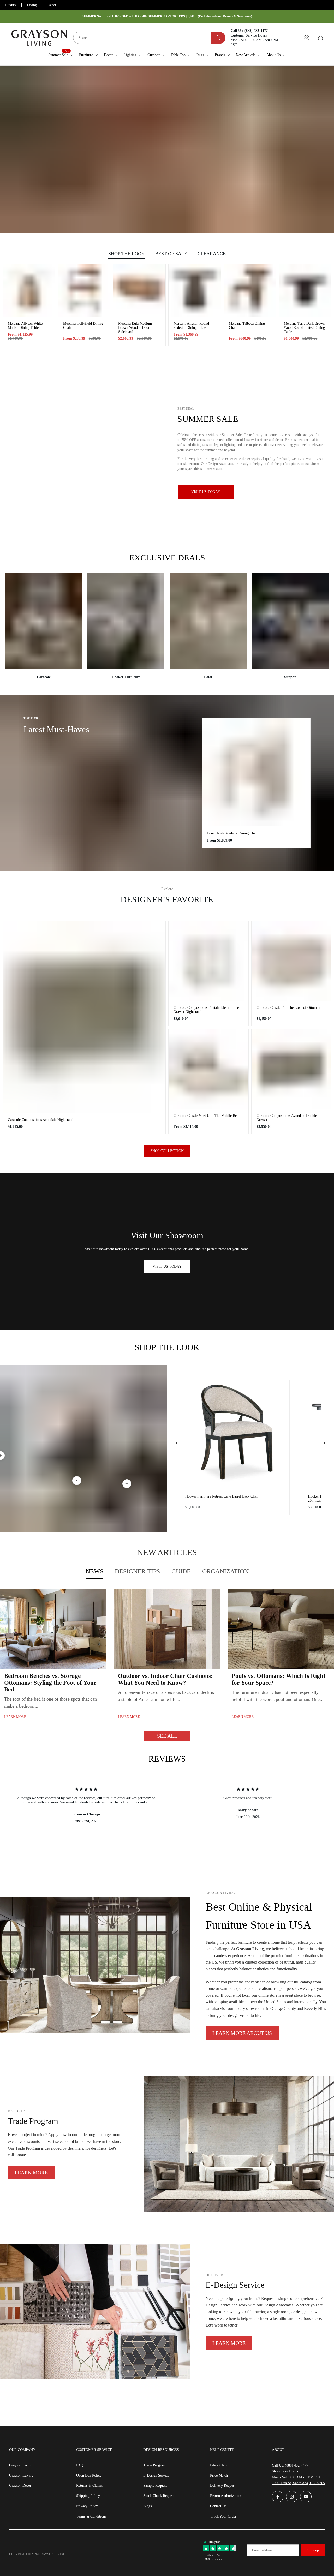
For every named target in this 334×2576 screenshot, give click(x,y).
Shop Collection (167, 1151)
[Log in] (307, 38)
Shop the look (127, 254)
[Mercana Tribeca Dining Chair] (250, 290)
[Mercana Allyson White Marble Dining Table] (29, 290)
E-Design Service (156, 2475)
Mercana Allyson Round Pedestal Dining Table (191, 326)
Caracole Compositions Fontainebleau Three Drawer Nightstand (206, 1010)
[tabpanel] (167, 1665)
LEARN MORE (31, 2173)
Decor (52, 5)
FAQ (80, 2465)
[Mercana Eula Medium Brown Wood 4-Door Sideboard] (139, 290)
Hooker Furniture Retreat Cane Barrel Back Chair (222, 1496)
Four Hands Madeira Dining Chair (232, 833)
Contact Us (218, 2506)
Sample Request (155, 2486)
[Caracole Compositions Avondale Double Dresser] (291, 1069)
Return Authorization (226, 2496)
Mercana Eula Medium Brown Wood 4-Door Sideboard (135, 328)
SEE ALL (167, 1736)
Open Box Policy (89, 2475)
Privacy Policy (87, 2506)
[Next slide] (324, 1443)
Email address (262, 2550)
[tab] (94, 1572)
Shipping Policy (88, 2496)
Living (32, 5)
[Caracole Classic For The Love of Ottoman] (291, 961)
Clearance (212, 254)
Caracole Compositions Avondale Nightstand (41, 1120)
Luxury (11, 5)
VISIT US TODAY (167, 1266)
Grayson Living (21, 2465)
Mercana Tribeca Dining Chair (247, 326)
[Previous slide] (177, 1443)
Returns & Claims (89, 2486)
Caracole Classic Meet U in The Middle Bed (206, 1116)
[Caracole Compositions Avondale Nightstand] (84, 1017)
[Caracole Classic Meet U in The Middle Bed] (208, 1069)
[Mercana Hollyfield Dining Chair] (84, 290)
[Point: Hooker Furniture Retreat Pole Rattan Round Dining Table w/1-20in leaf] (127, 1484)
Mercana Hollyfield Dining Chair (83, 326)
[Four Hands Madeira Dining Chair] (256, 772)
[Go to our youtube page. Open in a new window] (306, 2497)
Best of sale (171, 254)
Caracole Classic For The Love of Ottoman (288, 1008)
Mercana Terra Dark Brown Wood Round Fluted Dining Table (304, 328)
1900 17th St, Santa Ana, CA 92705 (298, 2483)
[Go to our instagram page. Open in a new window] (292, 2497)
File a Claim (219, 2465)
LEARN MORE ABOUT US (242, 2033)
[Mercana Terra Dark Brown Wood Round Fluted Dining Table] (305, 290)
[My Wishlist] (294, 38)
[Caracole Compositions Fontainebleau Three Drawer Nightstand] (208, 961)
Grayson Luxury (21, 2475)
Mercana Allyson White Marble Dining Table (25, 326)
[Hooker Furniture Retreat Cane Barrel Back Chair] (235, 1435)
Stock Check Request (159, 2496)
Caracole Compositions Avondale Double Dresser (287, 1118)
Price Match (219, 2475)
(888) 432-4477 (297, 2465)
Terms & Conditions (91, 2516)
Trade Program (154, 2465)
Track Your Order (223, 2516)
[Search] (218, 38)
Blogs (147, 2506)
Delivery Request (223, 2486)
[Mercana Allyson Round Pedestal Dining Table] (195, 290)
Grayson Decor (20, 2486)
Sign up (313, 2550)
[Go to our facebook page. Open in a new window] (278, 2497)
